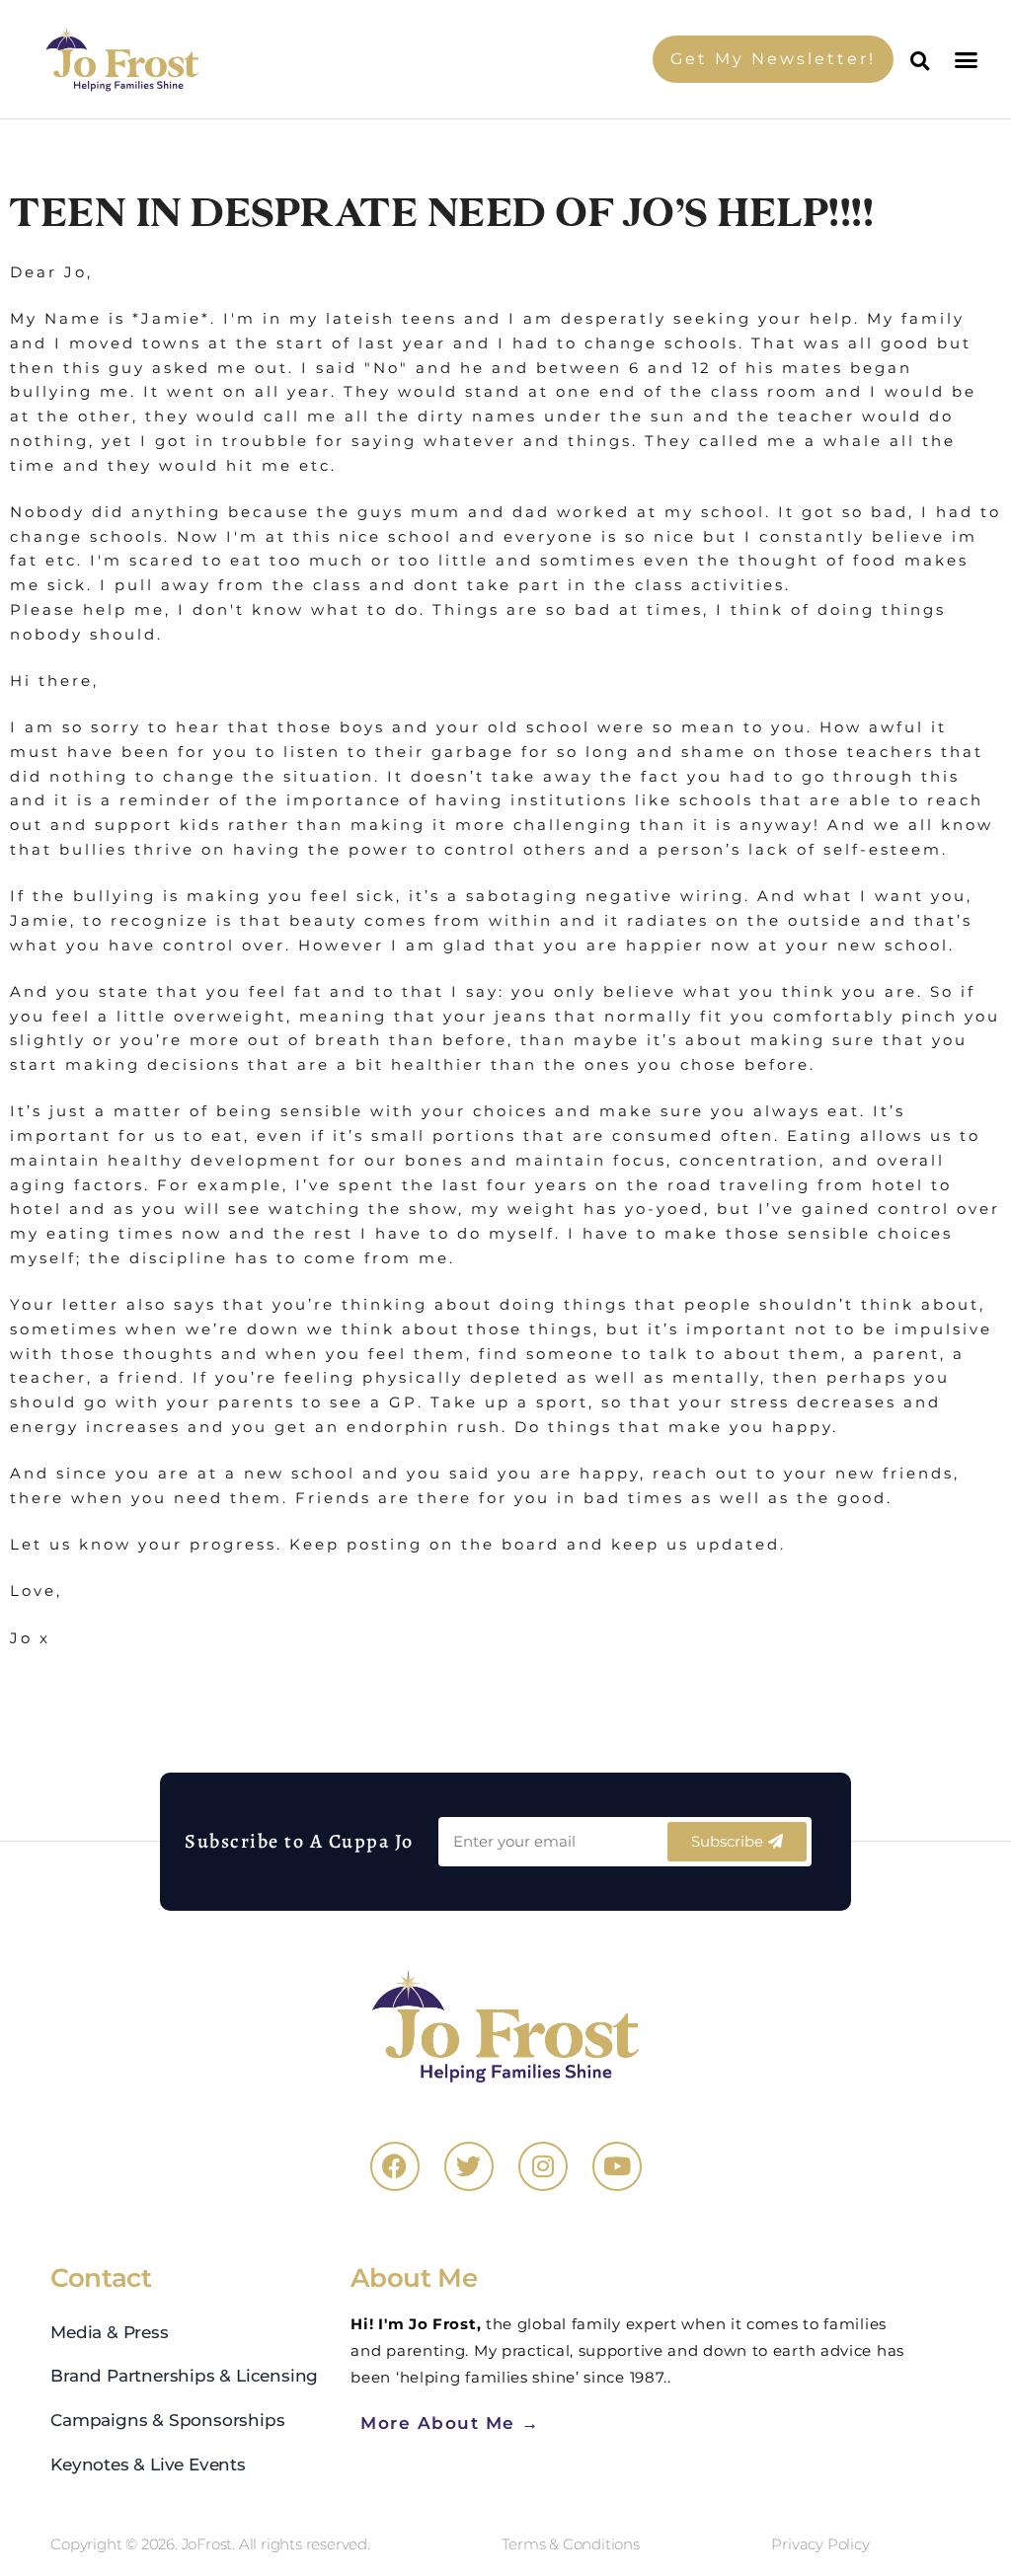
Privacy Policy (820, 2544)
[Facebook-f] (395, 2166)
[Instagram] (543, 2166)
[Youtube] (617, 2166)
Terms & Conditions (570, 2544)
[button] (968, 59)
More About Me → (450, 2423)
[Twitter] (469, 2166)
